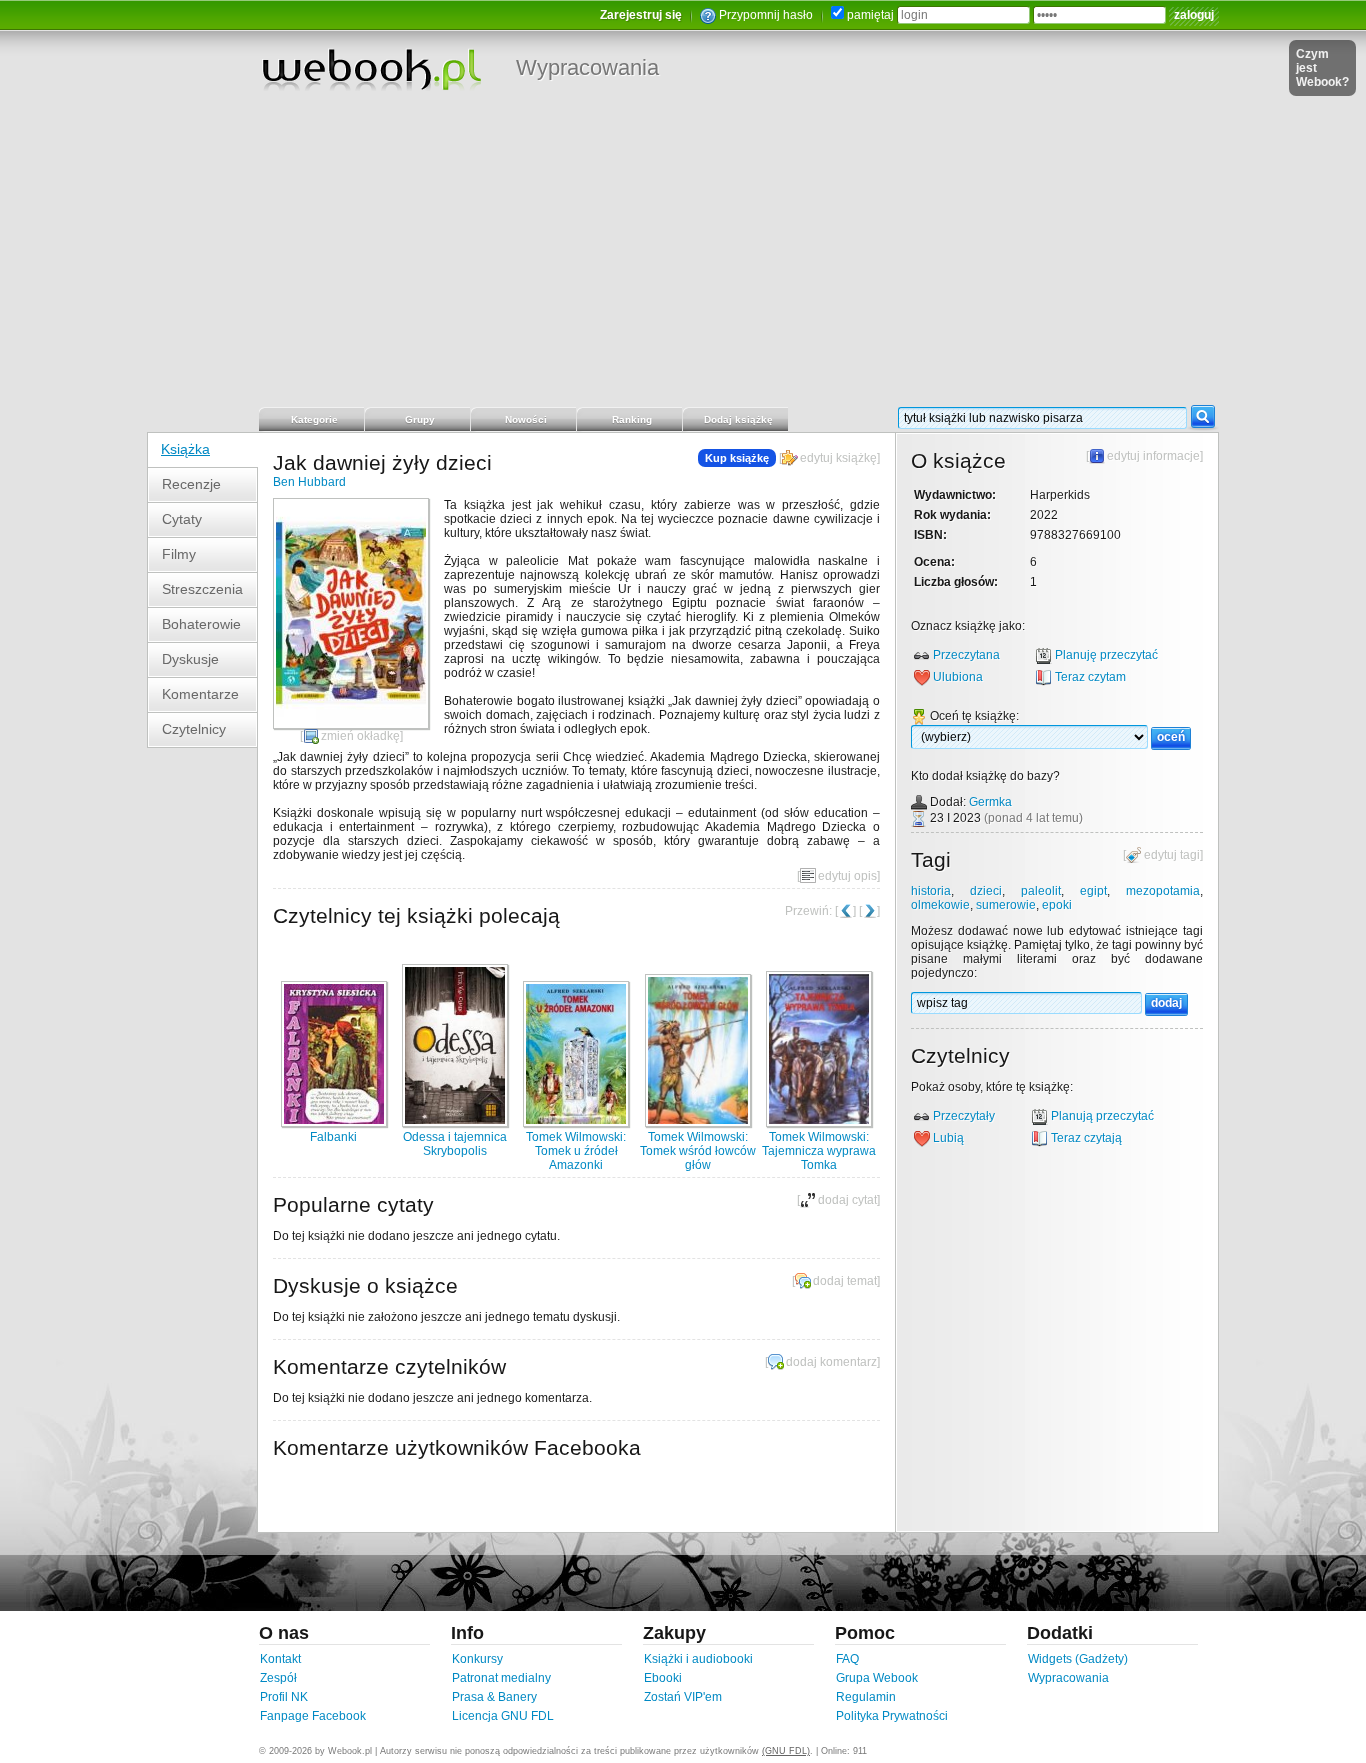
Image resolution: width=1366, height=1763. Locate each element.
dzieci (986, 891)
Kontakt (280, 1659)
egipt (1093, 891)
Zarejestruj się (641, 15)
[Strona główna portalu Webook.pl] (371, 69)
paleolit (1041, 891)
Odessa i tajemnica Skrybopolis (455, 1144)
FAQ (847, 1659)
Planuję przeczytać (1106, 655)
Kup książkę (737, 458)
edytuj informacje (1153, 456)
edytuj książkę (838, 458)
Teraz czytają (1086, 1138)
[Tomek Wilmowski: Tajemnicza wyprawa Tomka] (819, 1123)
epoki (1057, 905)
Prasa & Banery (494, 1697)
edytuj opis (847, 876)
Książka (185, 449)
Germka (990, 802)
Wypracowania (587, 67)
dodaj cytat (847, 1200)
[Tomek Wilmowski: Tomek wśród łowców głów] (698, 1123)
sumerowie (1006, 905)
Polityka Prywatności (892, 1716)
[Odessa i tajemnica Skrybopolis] (455, 1123)
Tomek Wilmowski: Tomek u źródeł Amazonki (576, 1151)
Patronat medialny (501, 1678)
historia (931, 891)
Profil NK (284, 1697)
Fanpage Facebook (313, 1716)
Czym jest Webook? (1322, 68)
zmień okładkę (360, 736)
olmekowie (940, 905)
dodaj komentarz (831, 1362)
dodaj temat (845, 1281)
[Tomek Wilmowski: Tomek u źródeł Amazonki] (576, 1123)
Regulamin (866, 1697)
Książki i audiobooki (698, 1659)
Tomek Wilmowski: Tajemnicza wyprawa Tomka (819, 1151)
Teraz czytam (1090, 677)
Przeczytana (966, 655)
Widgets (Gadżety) (1078, 1659)
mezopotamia (1163, 891)
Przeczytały (964, 1116)
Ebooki (663, 1678)
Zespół (278, 1678)
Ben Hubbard (309, 482)
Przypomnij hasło (766, 15)
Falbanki (333, 1137)
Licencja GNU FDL (503, 1716)
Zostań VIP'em (683, 1697)
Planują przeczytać (1102, 1116)
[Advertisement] (683, 255)
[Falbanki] (334, 1123)
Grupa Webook (877, 1678)
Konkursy (477, 1659)
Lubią (948, 1138)
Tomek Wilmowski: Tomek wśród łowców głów (698, 1151)
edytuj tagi (1172, 855)
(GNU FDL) (786, 1751)
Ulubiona (958, 677)
